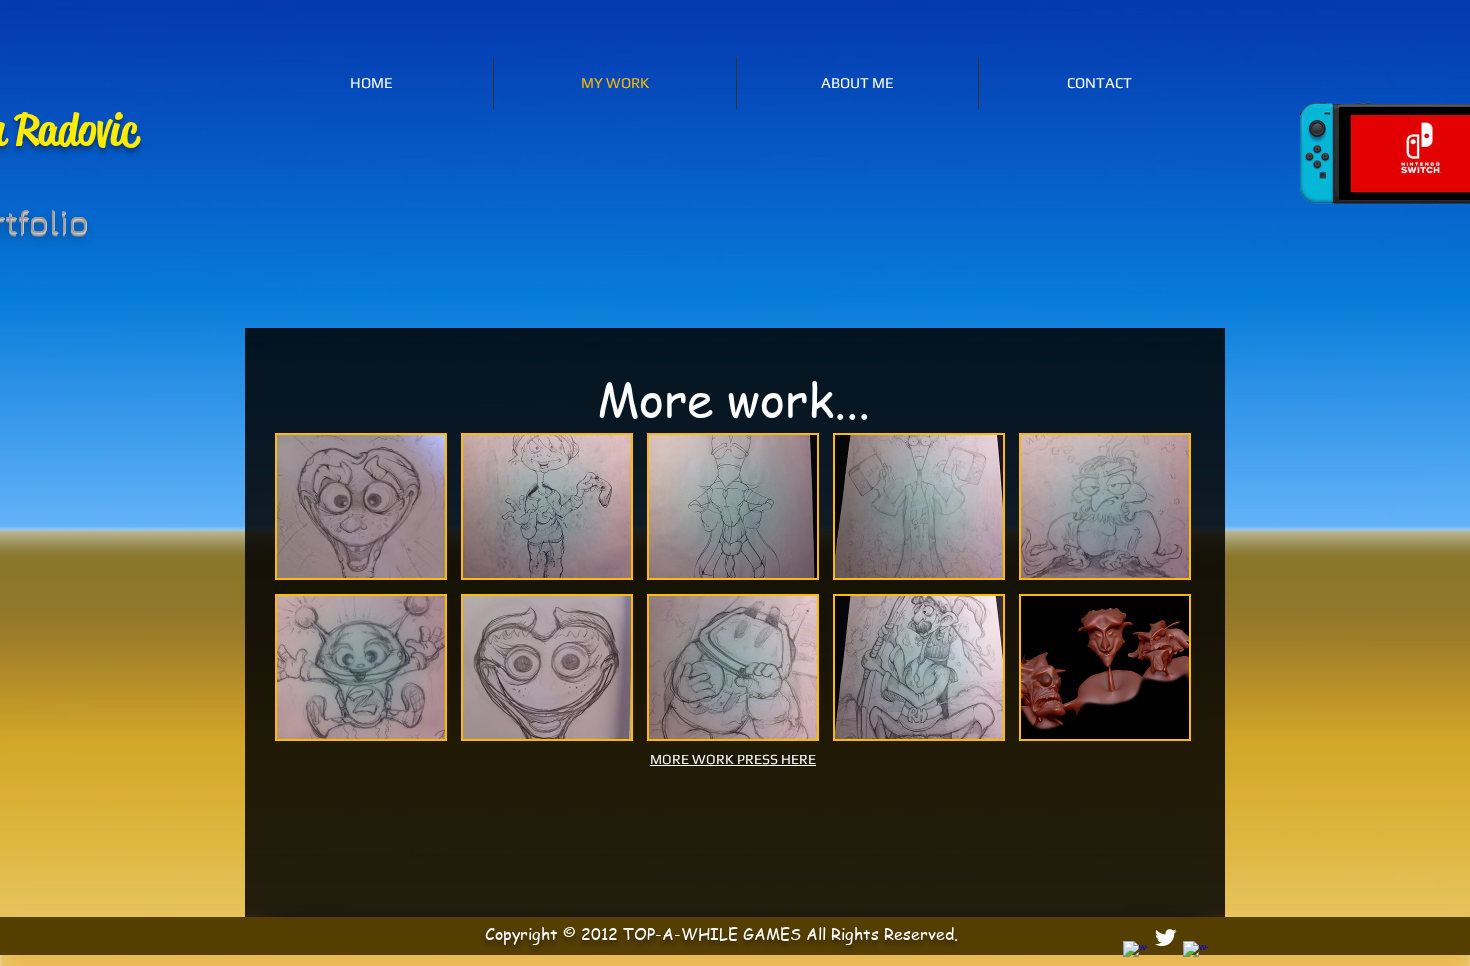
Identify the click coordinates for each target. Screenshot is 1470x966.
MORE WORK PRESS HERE (733, 759)
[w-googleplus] (1195, 953)
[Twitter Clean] (1165, 937)
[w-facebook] (1135, 953)
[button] (361, 506)
